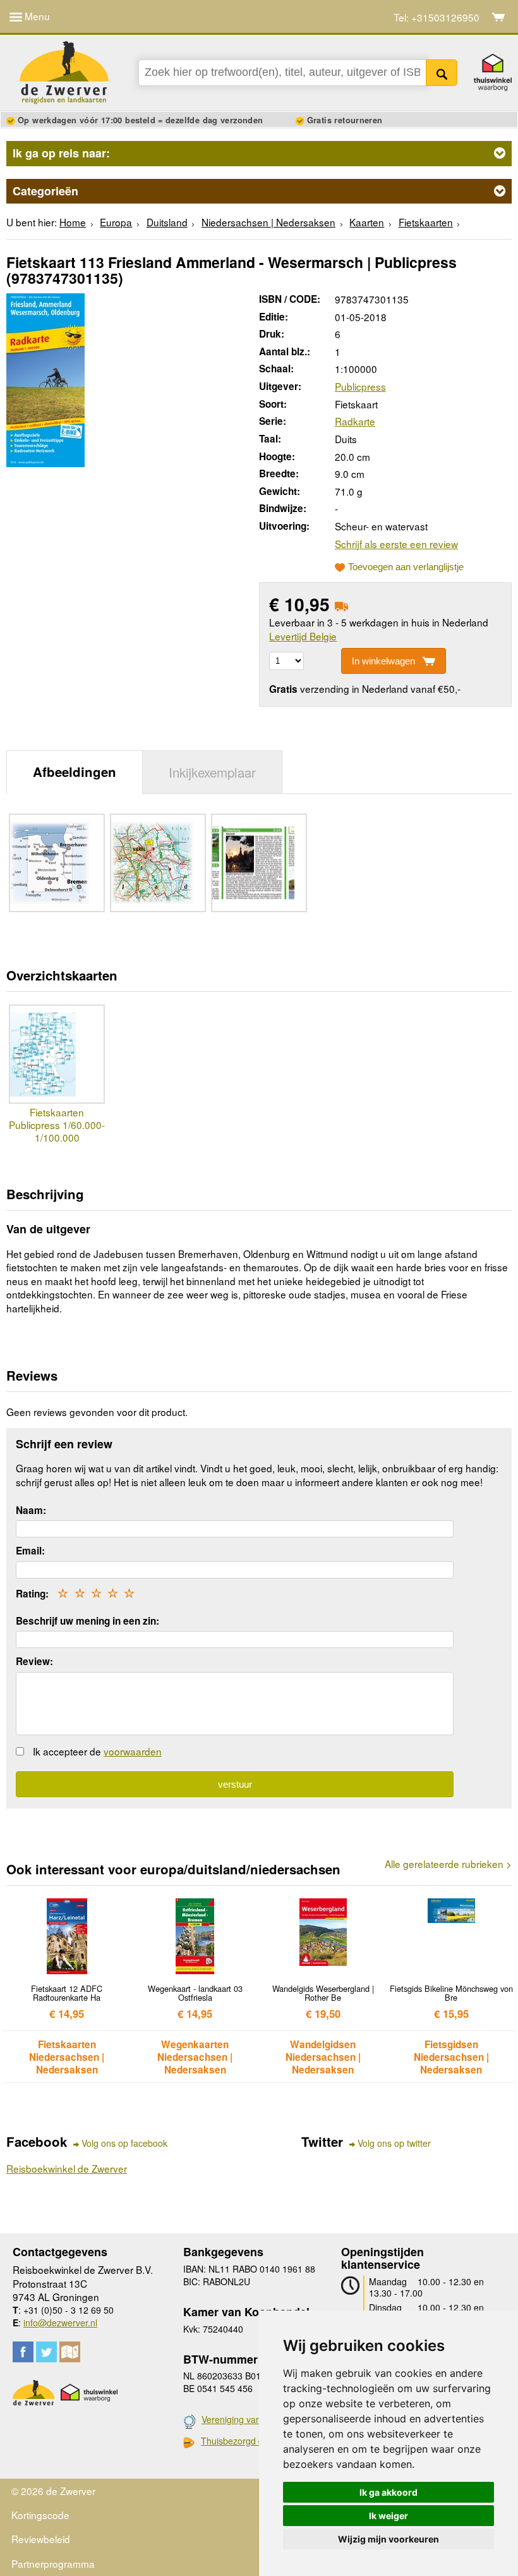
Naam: (31, 1510)
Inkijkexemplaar (212, 772)
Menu (36, 16)
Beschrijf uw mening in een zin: (87, 1621)
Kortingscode (40, 2515)
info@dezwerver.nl (60, 2323)
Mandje (499, 17)
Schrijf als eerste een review (396, 544)
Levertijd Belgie (303, 636)
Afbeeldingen (75, 772)
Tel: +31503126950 (437, 17)
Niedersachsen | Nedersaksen (268, 222)
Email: (30, 1551)
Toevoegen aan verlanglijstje (406, 567)
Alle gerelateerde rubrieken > (448, 1864)
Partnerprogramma (53, 2563)
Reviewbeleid (41, 2539)
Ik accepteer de (97, 1751)
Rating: (32, 1594)
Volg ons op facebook (124, 2143)
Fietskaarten (426, 222)
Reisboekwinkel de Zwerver (67, 2168)
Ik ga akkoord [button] (388, 2492)
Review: (34, 1661)
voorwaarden (133, 1751)
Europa (116, 222)
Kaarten (367, 222)
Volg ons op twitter (394, 2143)
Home (73, 222)
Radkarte (355, 421)
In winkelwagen (383, 661)
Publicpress (360, 386)
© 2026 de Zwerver (53, 2491)
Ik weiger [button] (388, 2516)
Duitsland (167, 222)
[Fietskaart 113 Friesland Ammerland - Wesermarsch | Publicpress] (45, 378)
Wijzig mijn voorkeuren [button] (388, 2539)
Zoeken (442, 73)
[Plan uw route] (70, 2352)
